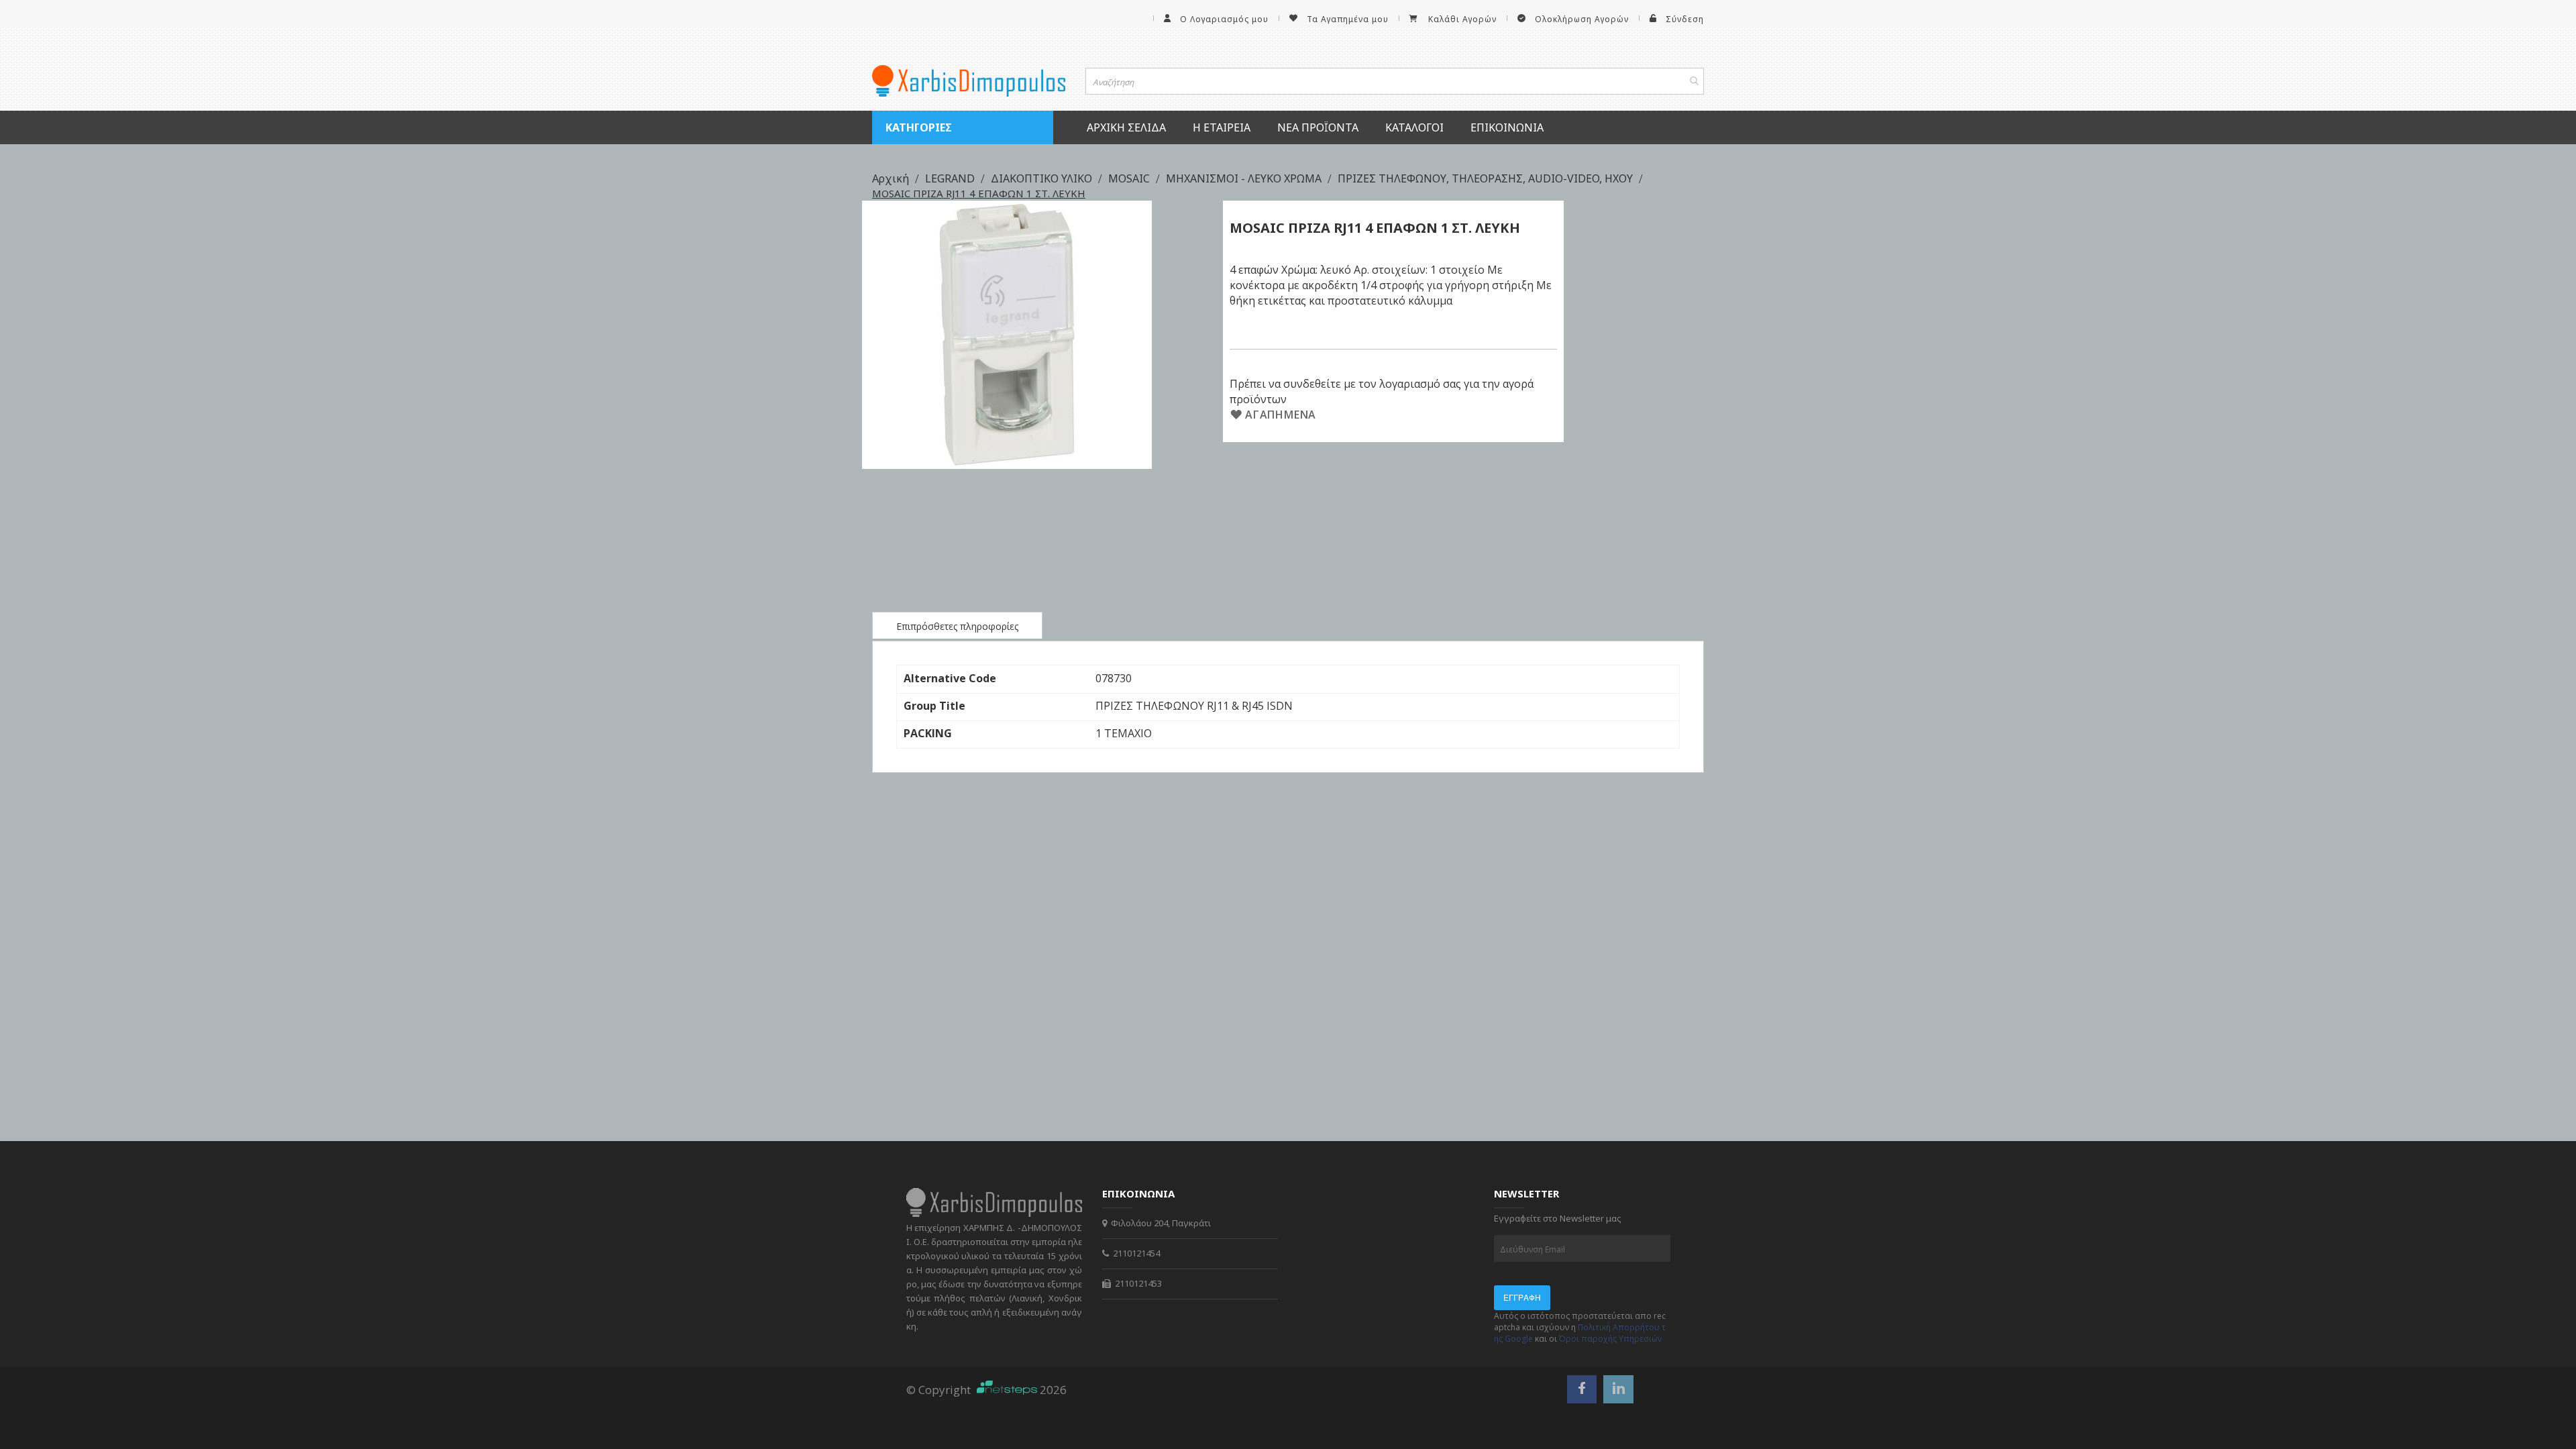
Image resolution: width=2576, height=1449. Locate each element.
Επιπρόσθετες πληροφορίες (957, 626)
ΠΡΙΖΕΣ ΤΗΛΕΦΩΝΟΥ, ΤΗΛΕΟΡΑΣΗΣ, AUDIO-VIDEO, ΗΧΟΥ (1487, 178)
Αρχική (892, 178)
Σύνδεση (1685, 19)
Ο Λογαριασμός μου (1224, 19)
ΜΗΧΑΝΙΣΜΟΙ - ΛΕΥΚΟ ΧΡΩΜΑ (1245, 178)
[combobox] (1395, 81)
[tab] (957, 625)
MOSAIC (1130, 178)
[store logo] (969, 81)
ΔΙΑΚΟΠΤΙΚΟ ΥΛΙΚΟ (1043, 178)
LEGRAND (951, 178)
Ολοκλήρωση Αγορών (1582, 19)
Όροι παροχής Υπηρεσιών (1610, 1339)
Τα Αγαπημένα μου (1348, 19)
